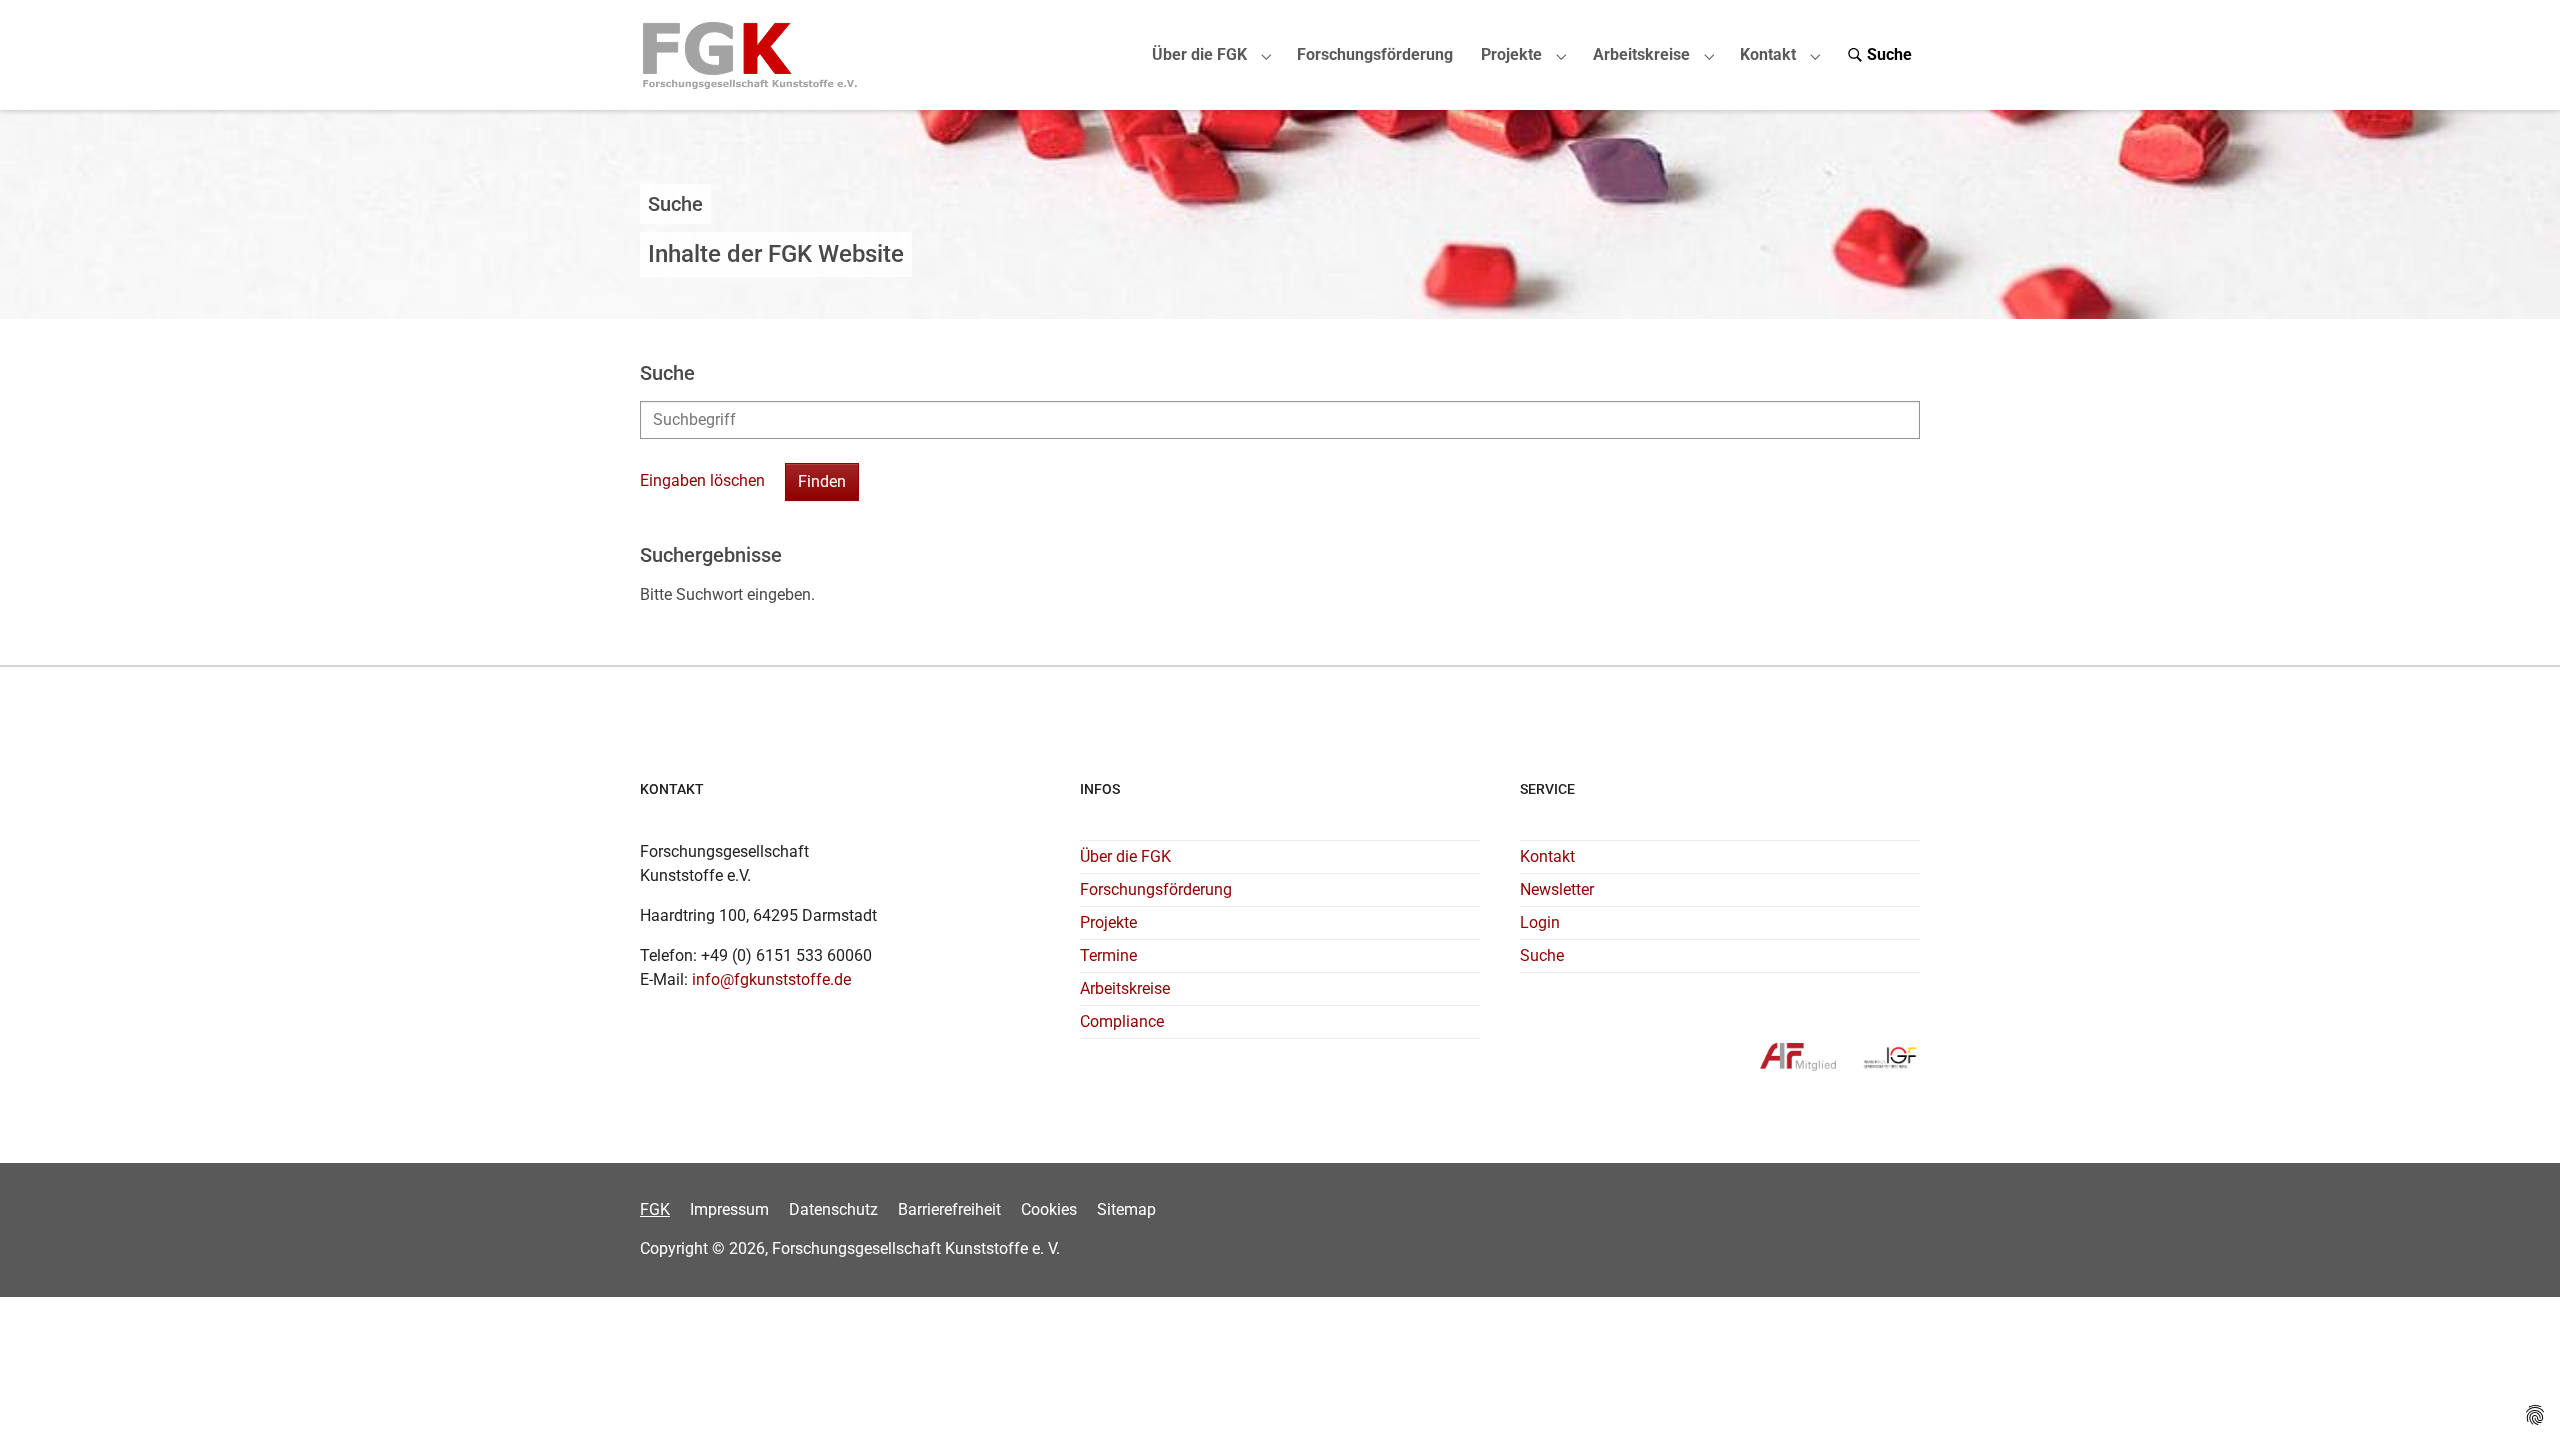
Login (1540, 922)
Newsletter (1557, 889)
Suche (1542, 955)
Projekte (1108, 922)
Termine (1108, 955)
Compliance (1122, 1021)
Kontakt (1547, 856)
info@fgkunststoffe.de (771, 979)
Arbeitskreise (1125, 988)
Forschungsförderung (1156, 889)
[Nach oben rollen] (2516, 1396)
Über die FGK (1125, 856)
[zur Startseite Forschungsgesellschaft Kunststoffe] (750, 54)
